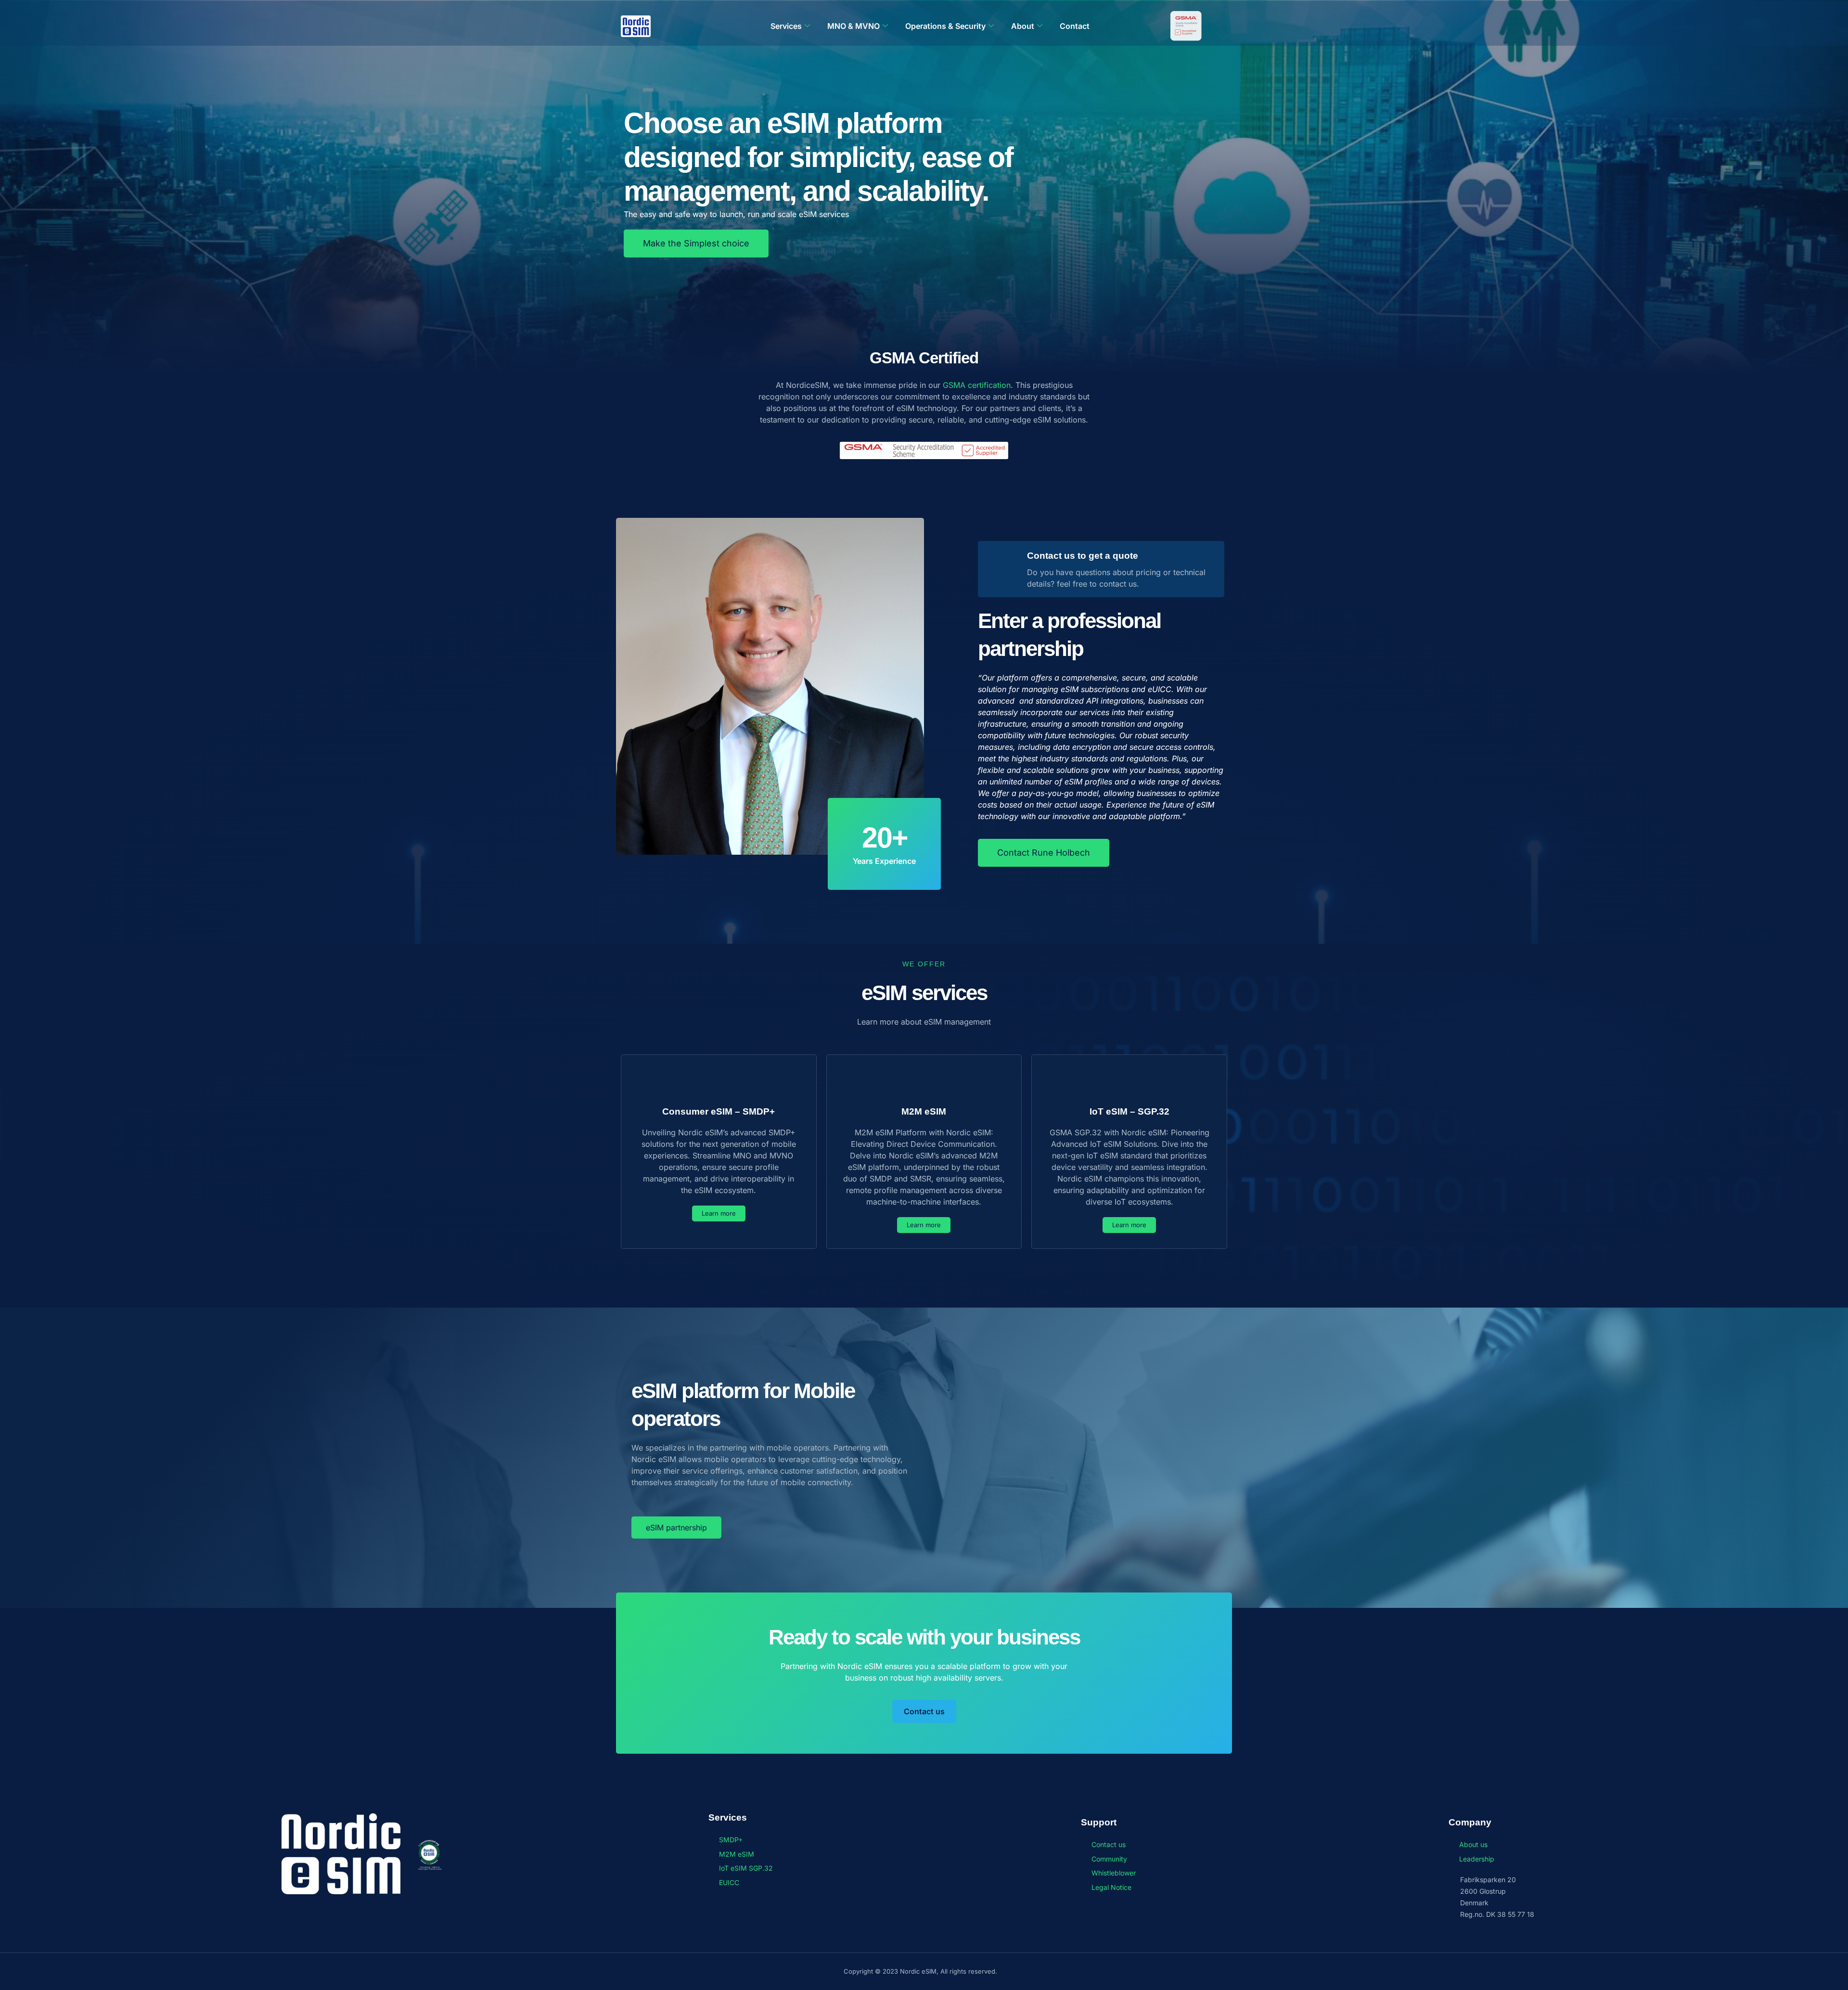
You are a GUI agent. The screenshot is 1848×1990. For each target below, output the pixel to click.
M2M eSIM (924, 1111)
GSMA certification (977, 385)
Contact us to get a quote (1083, 556)
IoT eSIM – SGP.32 (1129, 1111)
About (1023, 26)
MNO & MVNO (853, 26)
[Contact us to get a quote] (1005, 569)
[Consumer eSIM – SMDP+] (719, 1082)
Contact (1075, 26)
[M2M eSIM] (924, 1082)
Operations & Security (945, 26)
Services (786, 26)
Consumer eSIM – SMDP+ (719, 1111)
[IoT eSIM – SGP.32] (1129, 1082)
